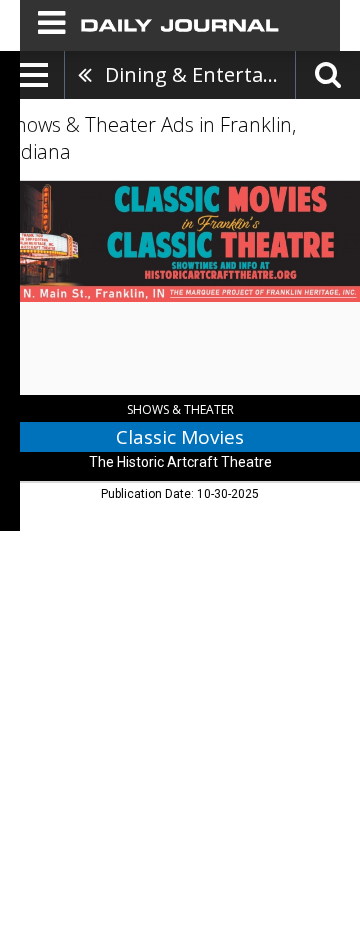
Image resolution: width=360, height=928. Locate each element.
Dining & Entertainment (200, 74)
